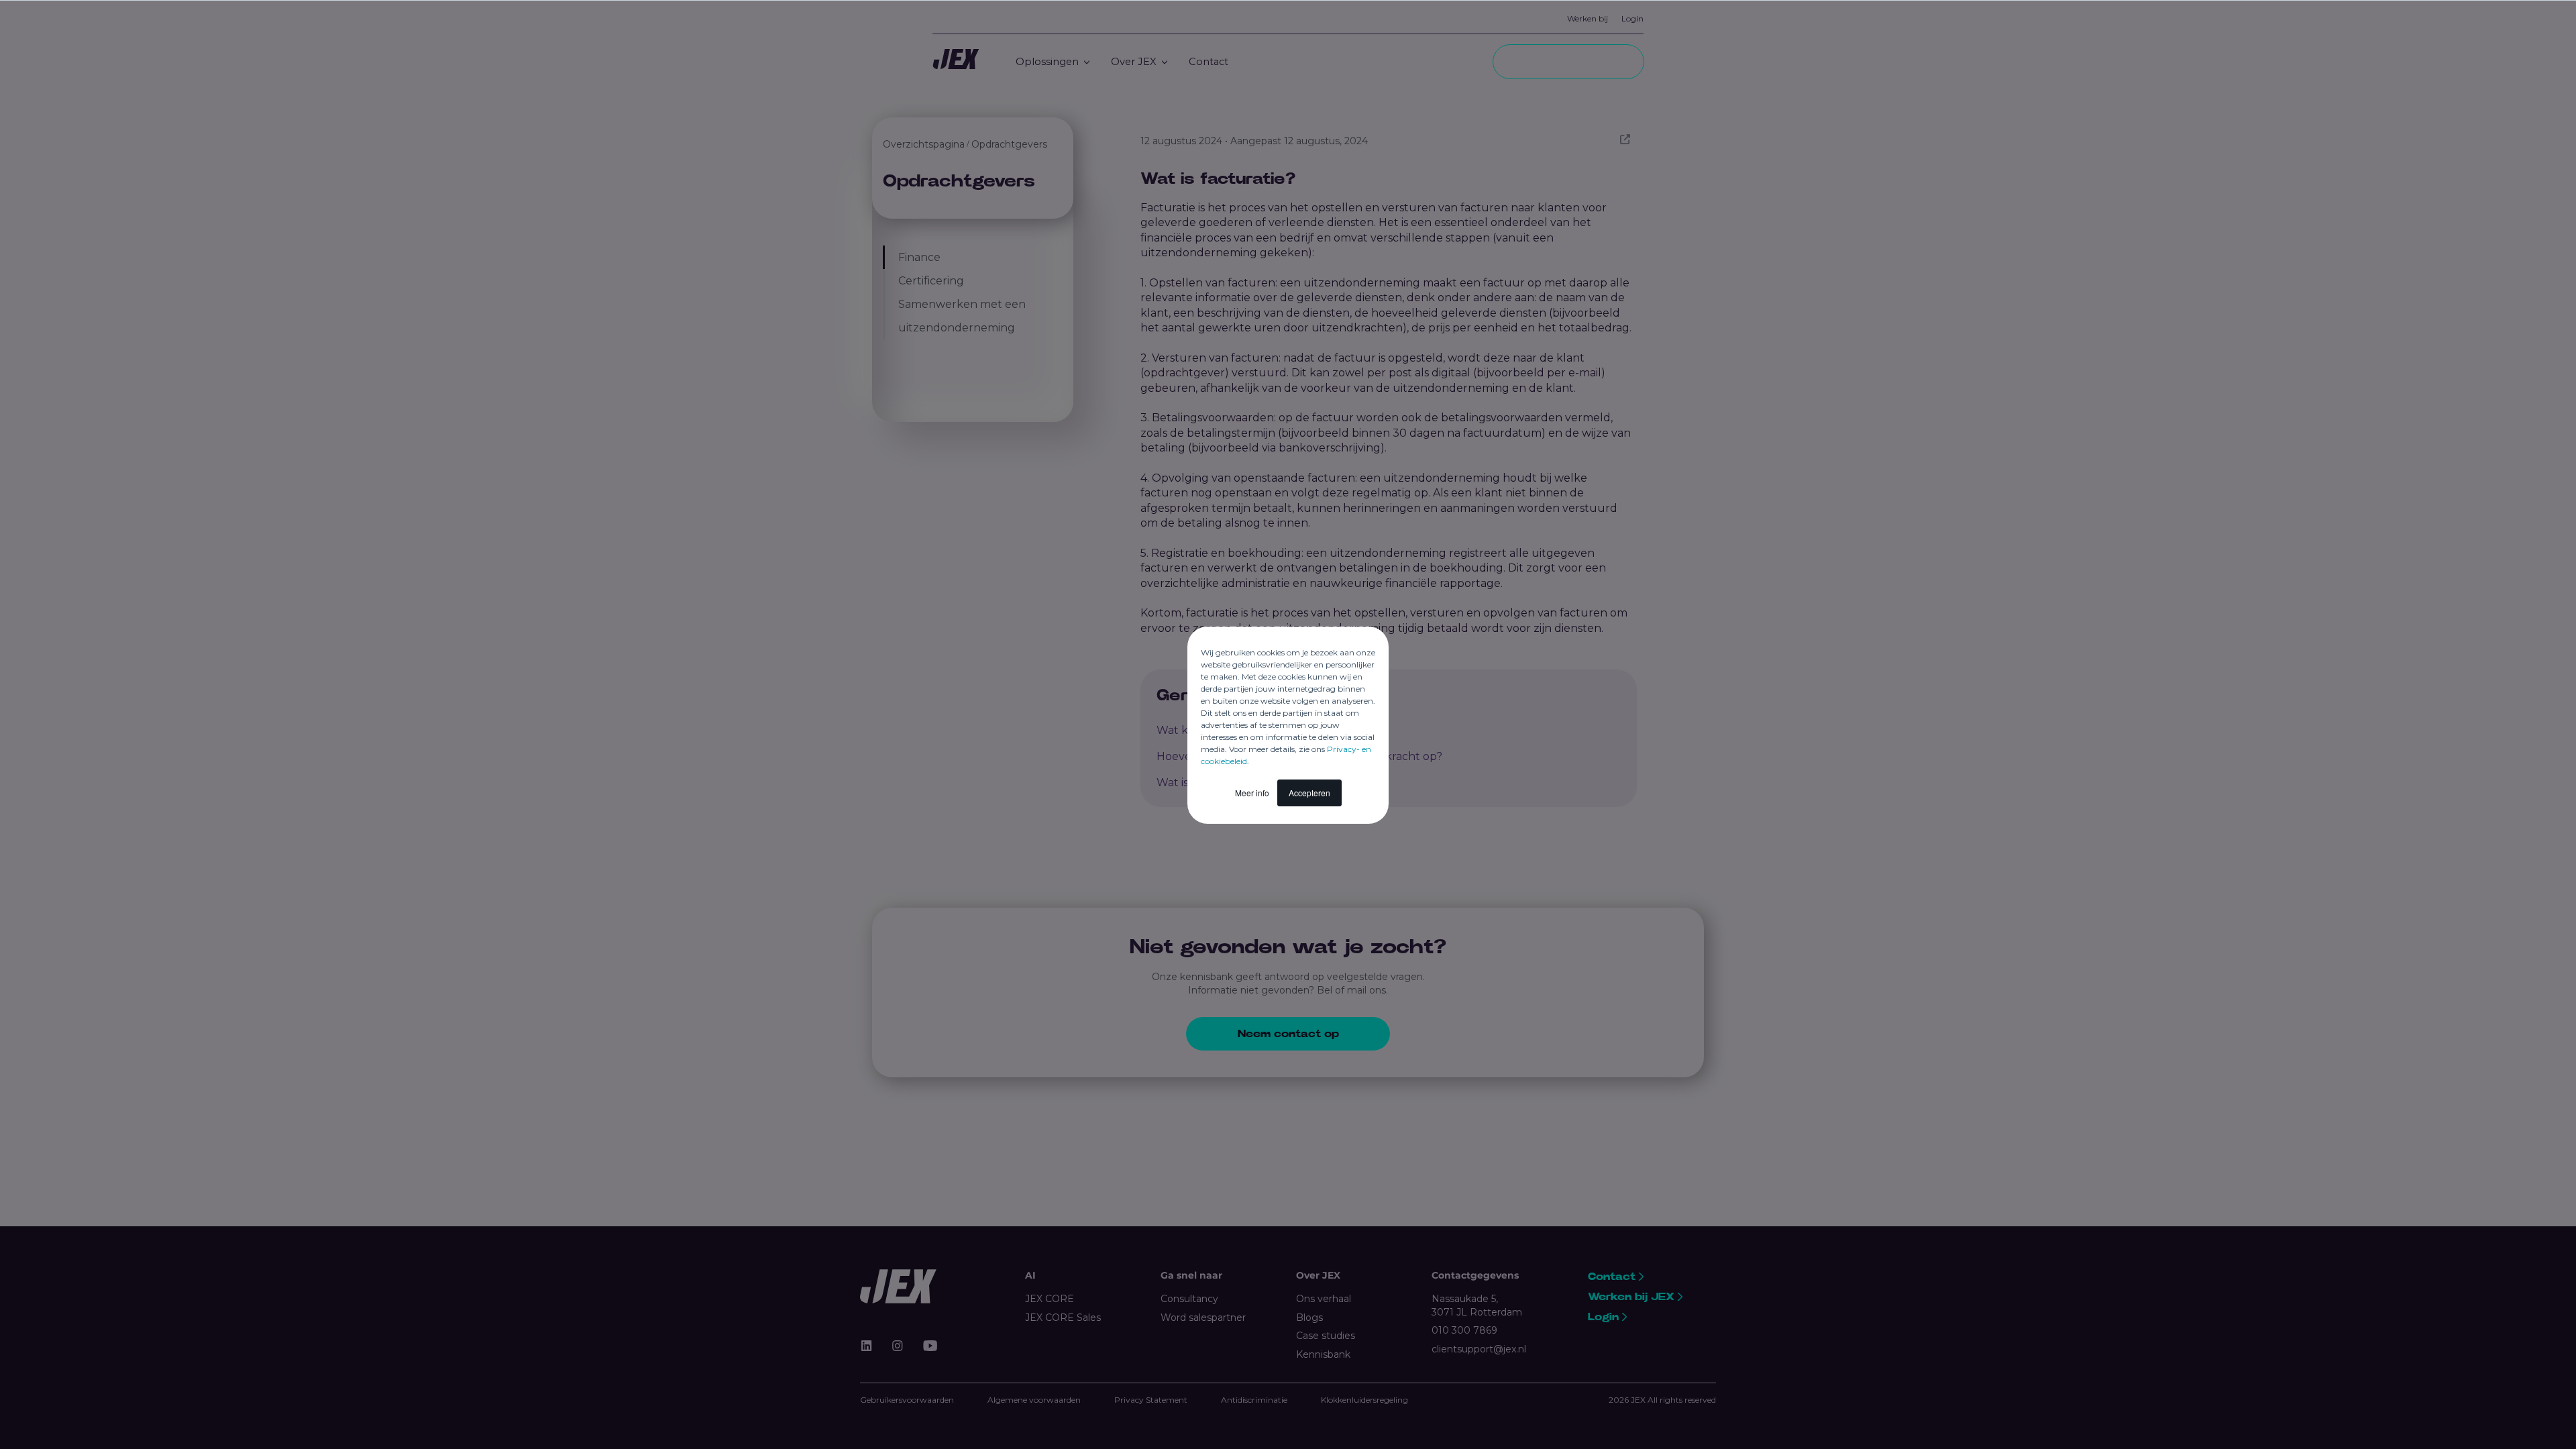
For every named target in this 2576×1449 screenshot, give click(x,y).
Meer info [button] (1252, 793)
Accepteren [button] (1309, 793)
